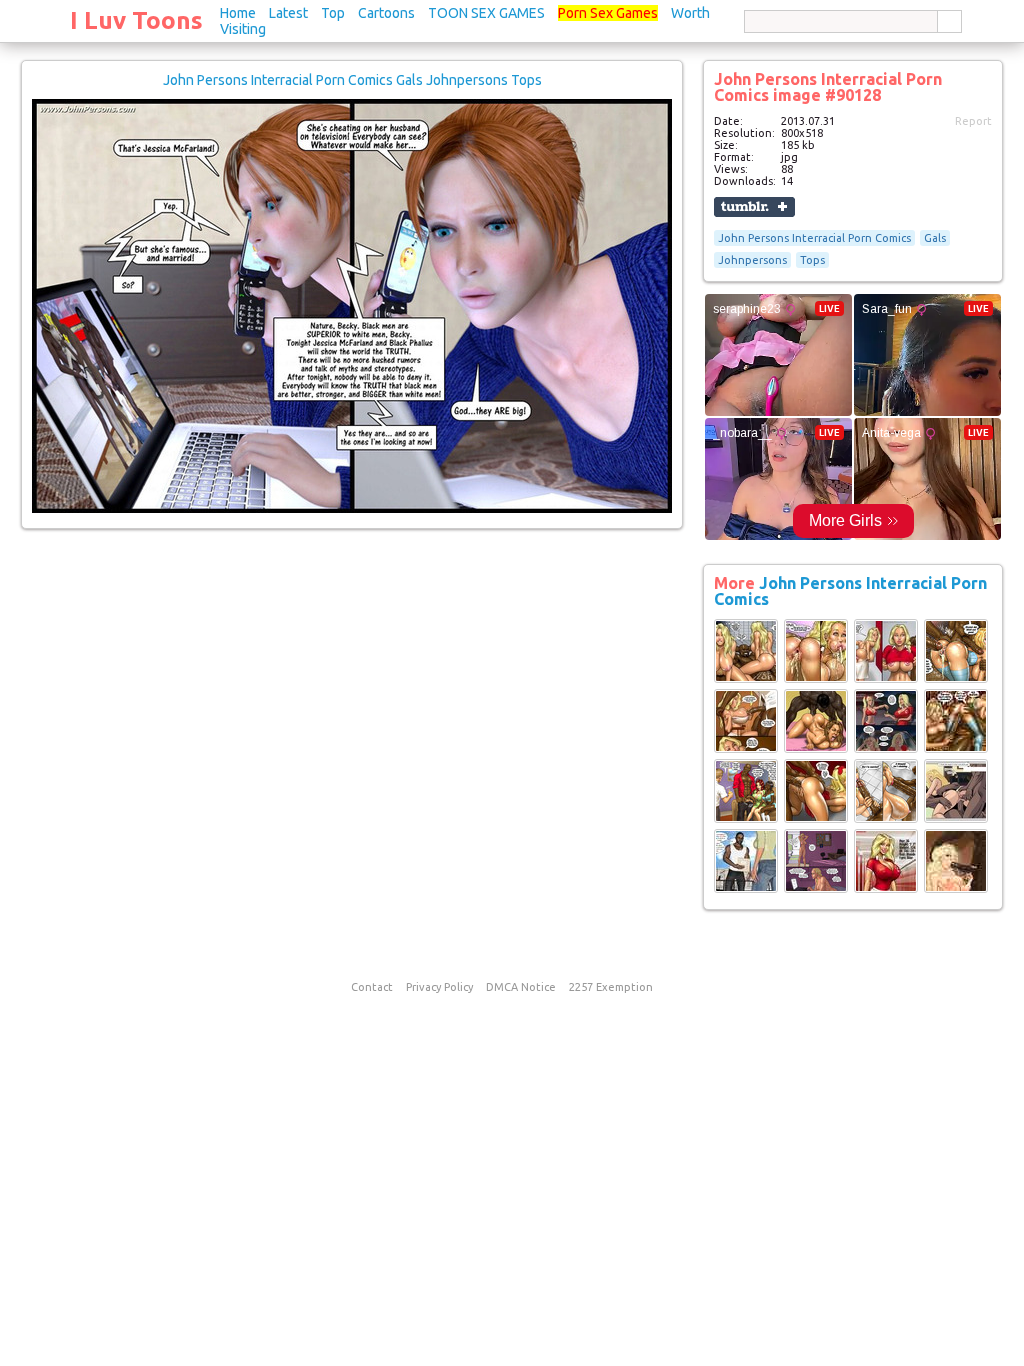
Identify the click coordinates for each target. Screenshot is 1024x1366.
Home (238, 13)
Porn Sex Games (608, 13)
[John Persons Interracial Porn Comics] (746, 679)
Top (333, 13)
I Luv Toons (136, 20)
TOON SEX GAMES (486, 13)
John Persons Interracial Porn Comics (814, 238)
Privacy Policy (439, 987)
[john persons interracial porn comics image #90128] (352, 509)
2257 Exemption (611, 987)
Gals (935, 238)
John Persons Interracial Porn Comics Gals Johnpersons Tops (352, 80)
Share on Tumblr (754, 207)
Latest (288, 13)
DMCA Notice (521, 987)
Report (973, 121)
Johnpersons (752, 260)
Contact (372, 987)
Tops (812, 260)
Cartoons (386, 13)
